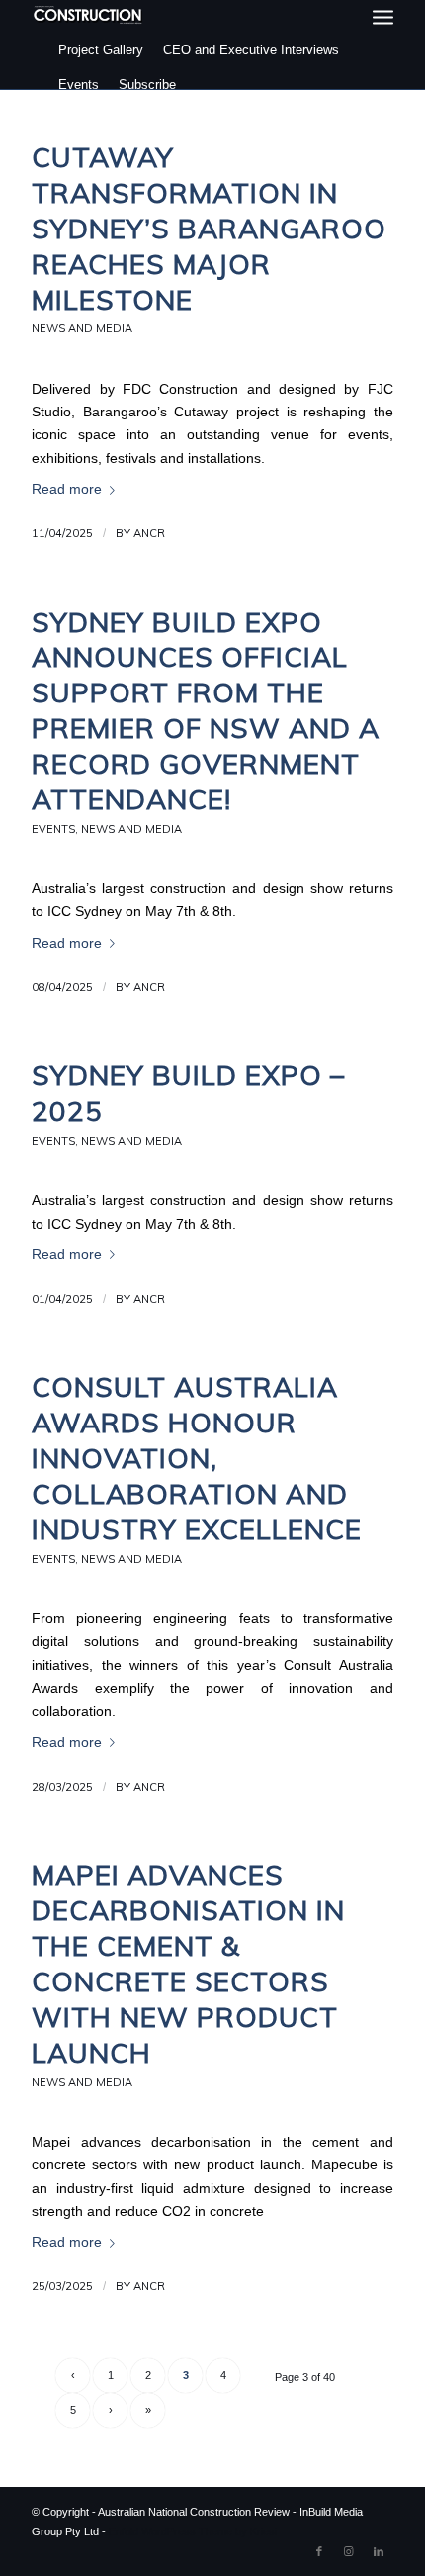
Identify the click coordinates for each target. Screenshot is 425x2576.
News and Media (82, 328)
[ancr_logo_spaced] (88, 15)
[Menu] (383, 17)
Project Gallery (101, 50)
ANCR (149, 533)
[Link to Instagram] (349, 2551)
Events (79, 85)
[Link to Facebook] (319, 2551)
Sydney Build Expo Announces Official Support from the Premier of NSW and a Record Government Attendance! (206, 710)
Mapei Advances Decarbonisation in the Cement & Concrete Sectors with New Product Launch (188, 1963)
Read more (67, 489)
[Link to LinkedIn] (379, 2551)
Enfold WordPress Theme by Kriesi (193, 2531)
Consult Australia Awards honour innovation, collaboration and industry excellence (197, 1458)
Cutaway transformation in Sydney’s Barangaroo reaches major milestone (209, 228)
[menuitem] (383, 17)
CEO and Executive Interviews (251, 50)
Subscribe (147, 85)
